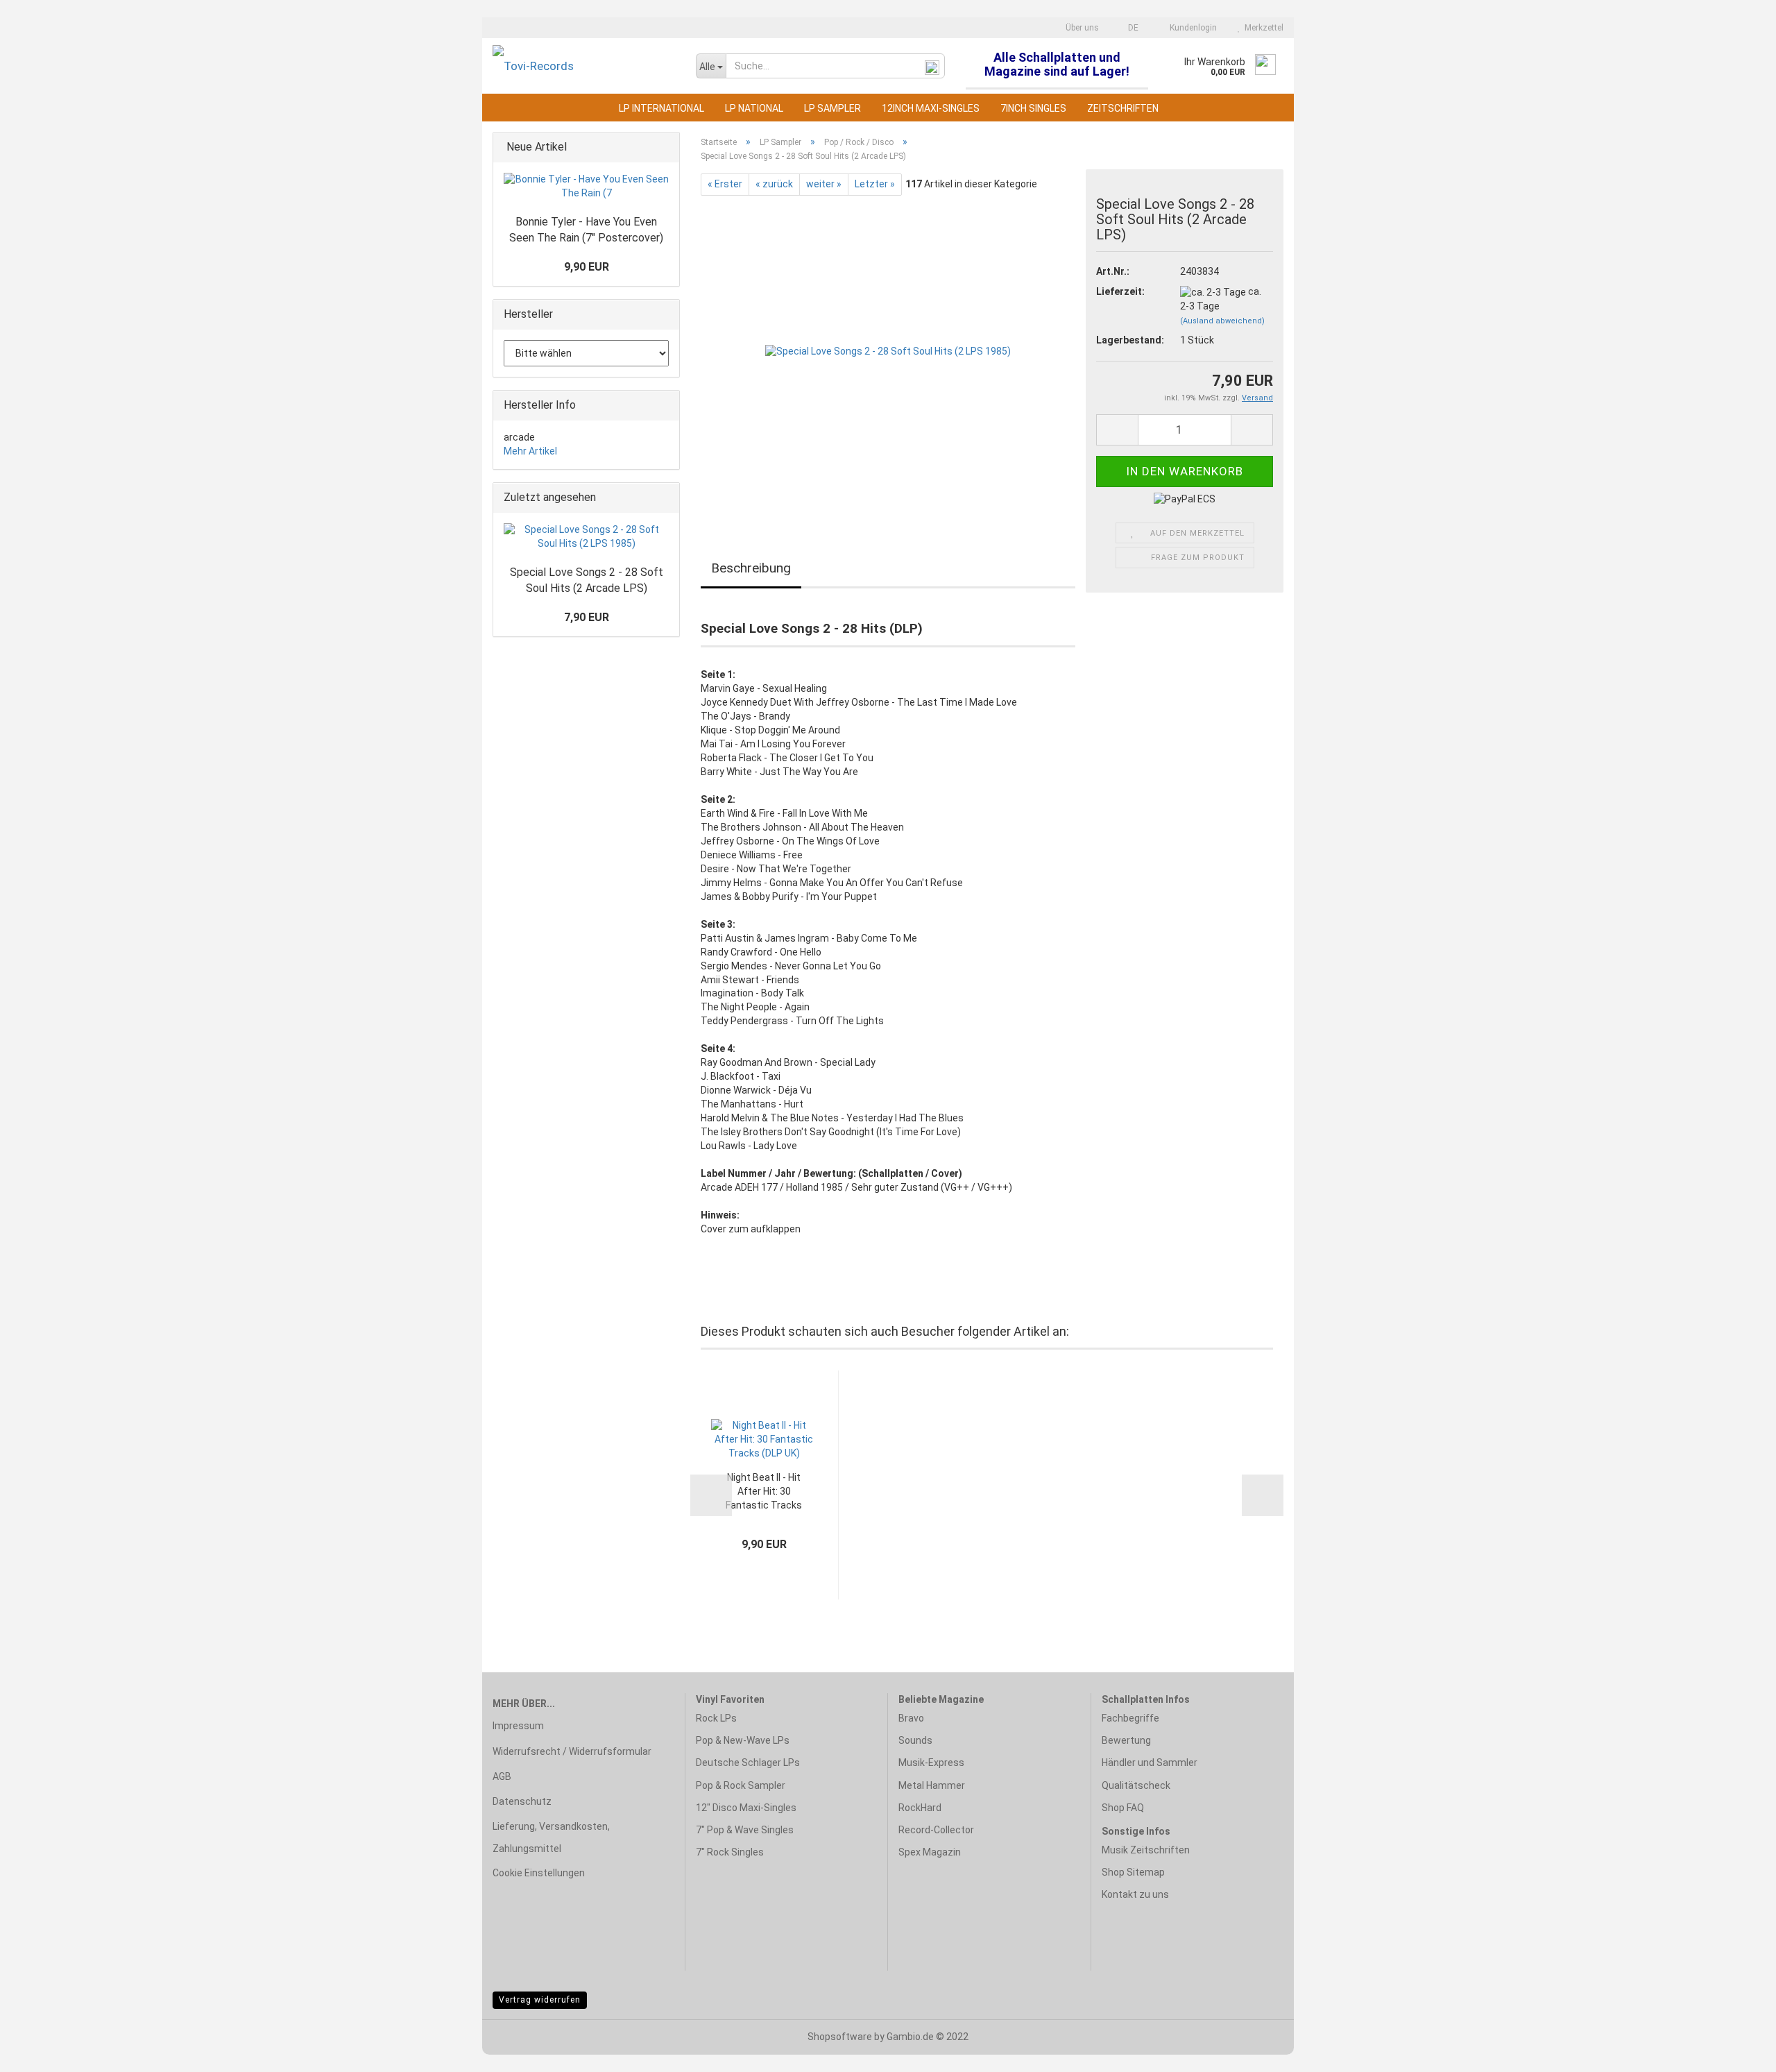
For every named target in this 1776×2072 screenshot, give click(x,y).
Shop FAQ (1123, 1808)
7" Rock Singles (730, 1852)
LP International (661, 108)
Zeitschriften (1123, 108)
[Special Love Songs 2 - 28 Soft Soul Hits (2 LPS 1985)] (888, 351)
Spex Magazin (930, 1852)
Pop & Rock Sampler (741, 1785)
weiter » (824, 184)
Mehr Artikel (530, 451)
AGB (502, 1776)
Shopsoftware (840, 2037)
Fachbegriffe (1130, 1718)
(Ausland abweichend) (1222, 321)
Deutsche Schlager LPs (748, 1763)
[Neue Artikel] (665, 147)
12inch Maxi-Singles (931, 108)
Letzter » (875, 184)
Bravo (911, 1718)
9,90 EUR (587, 267)
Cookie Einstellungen (539, 1873)
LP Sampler (832, 108)
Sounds (915, 1740)
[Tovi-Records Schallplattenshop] (584, 66)
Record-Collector (936, 1830)
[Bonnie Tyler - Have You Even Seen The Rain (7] (586, 187)
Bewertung (1126, 1740)
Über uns (1081, 28)
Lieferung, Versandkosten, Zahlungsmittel (551, 1837)
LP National (754, 108)
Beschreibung (751, 568)
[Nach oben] (1738, 2051)
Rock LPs (716, 1718)
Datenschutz (522, 1801)
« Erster (725, 184)
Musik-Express (931, 1763)
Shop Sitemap (1133, 1872)
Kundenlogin (1191, 28)
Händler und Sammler (1150, 1763)
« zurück (774, 184)
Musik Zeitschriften (1146, 1850)
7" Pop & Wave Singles (745, 1830)
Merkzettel (1262, 28)
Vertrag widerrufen (540, 2000)
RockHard (920, 1808)
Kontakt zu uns (1135, 1894)
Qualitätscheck (1136, 1785)
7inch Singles (1033, 108)
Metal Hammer (932, 1785)
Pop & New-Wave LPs (743, 1740)
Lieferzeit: (1120, 291)
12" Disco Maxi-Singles (746, 1808)
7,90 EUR (587, 617)
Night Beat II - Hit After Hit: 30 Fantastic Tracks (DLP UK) (764, 1492)
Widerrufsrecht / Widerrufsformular (572, 1751)
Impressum (518, 1726)
